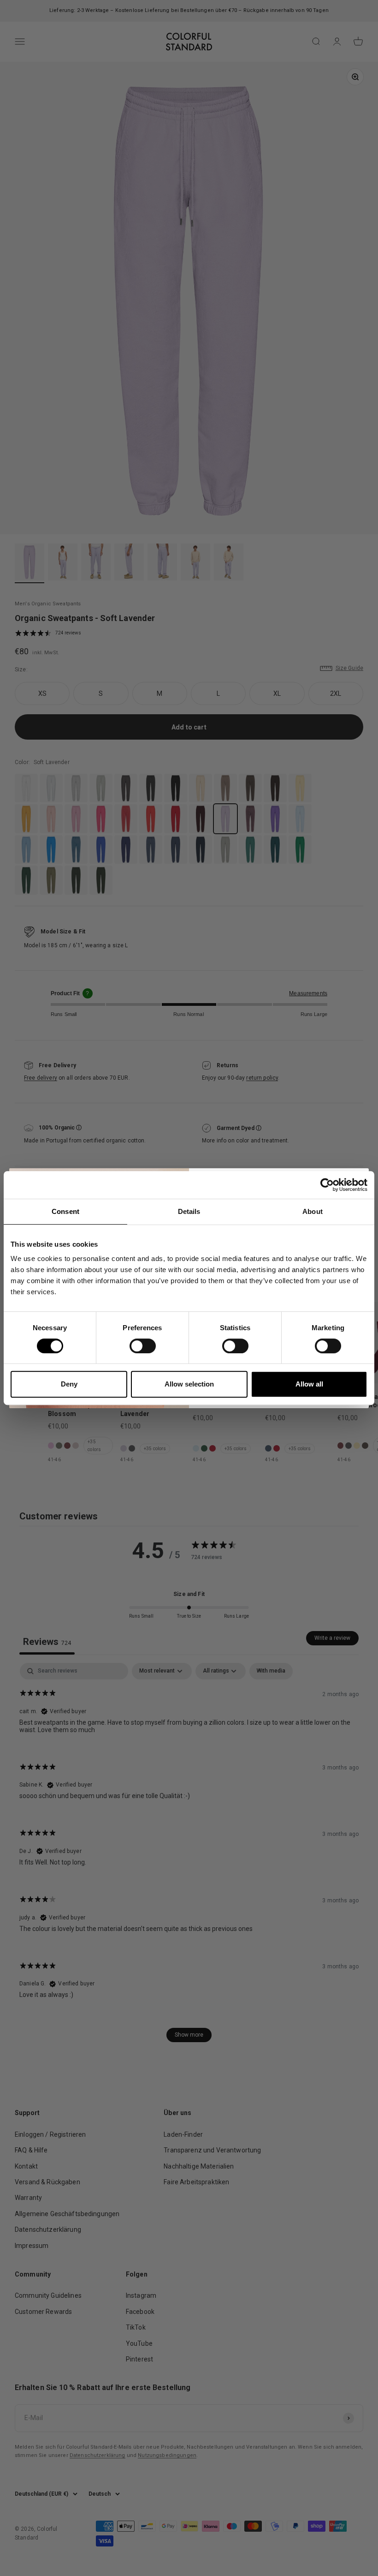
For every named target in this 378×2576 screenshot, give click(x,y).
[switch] (143, 1346)
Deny (69, 1384)
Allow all (309, 1384)
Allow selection (189, 1384)
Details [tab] (189, 1211)
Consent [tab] (65, 1211)
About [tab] (313, 1211)
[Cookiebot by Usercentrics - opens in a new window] (327, 1185)
